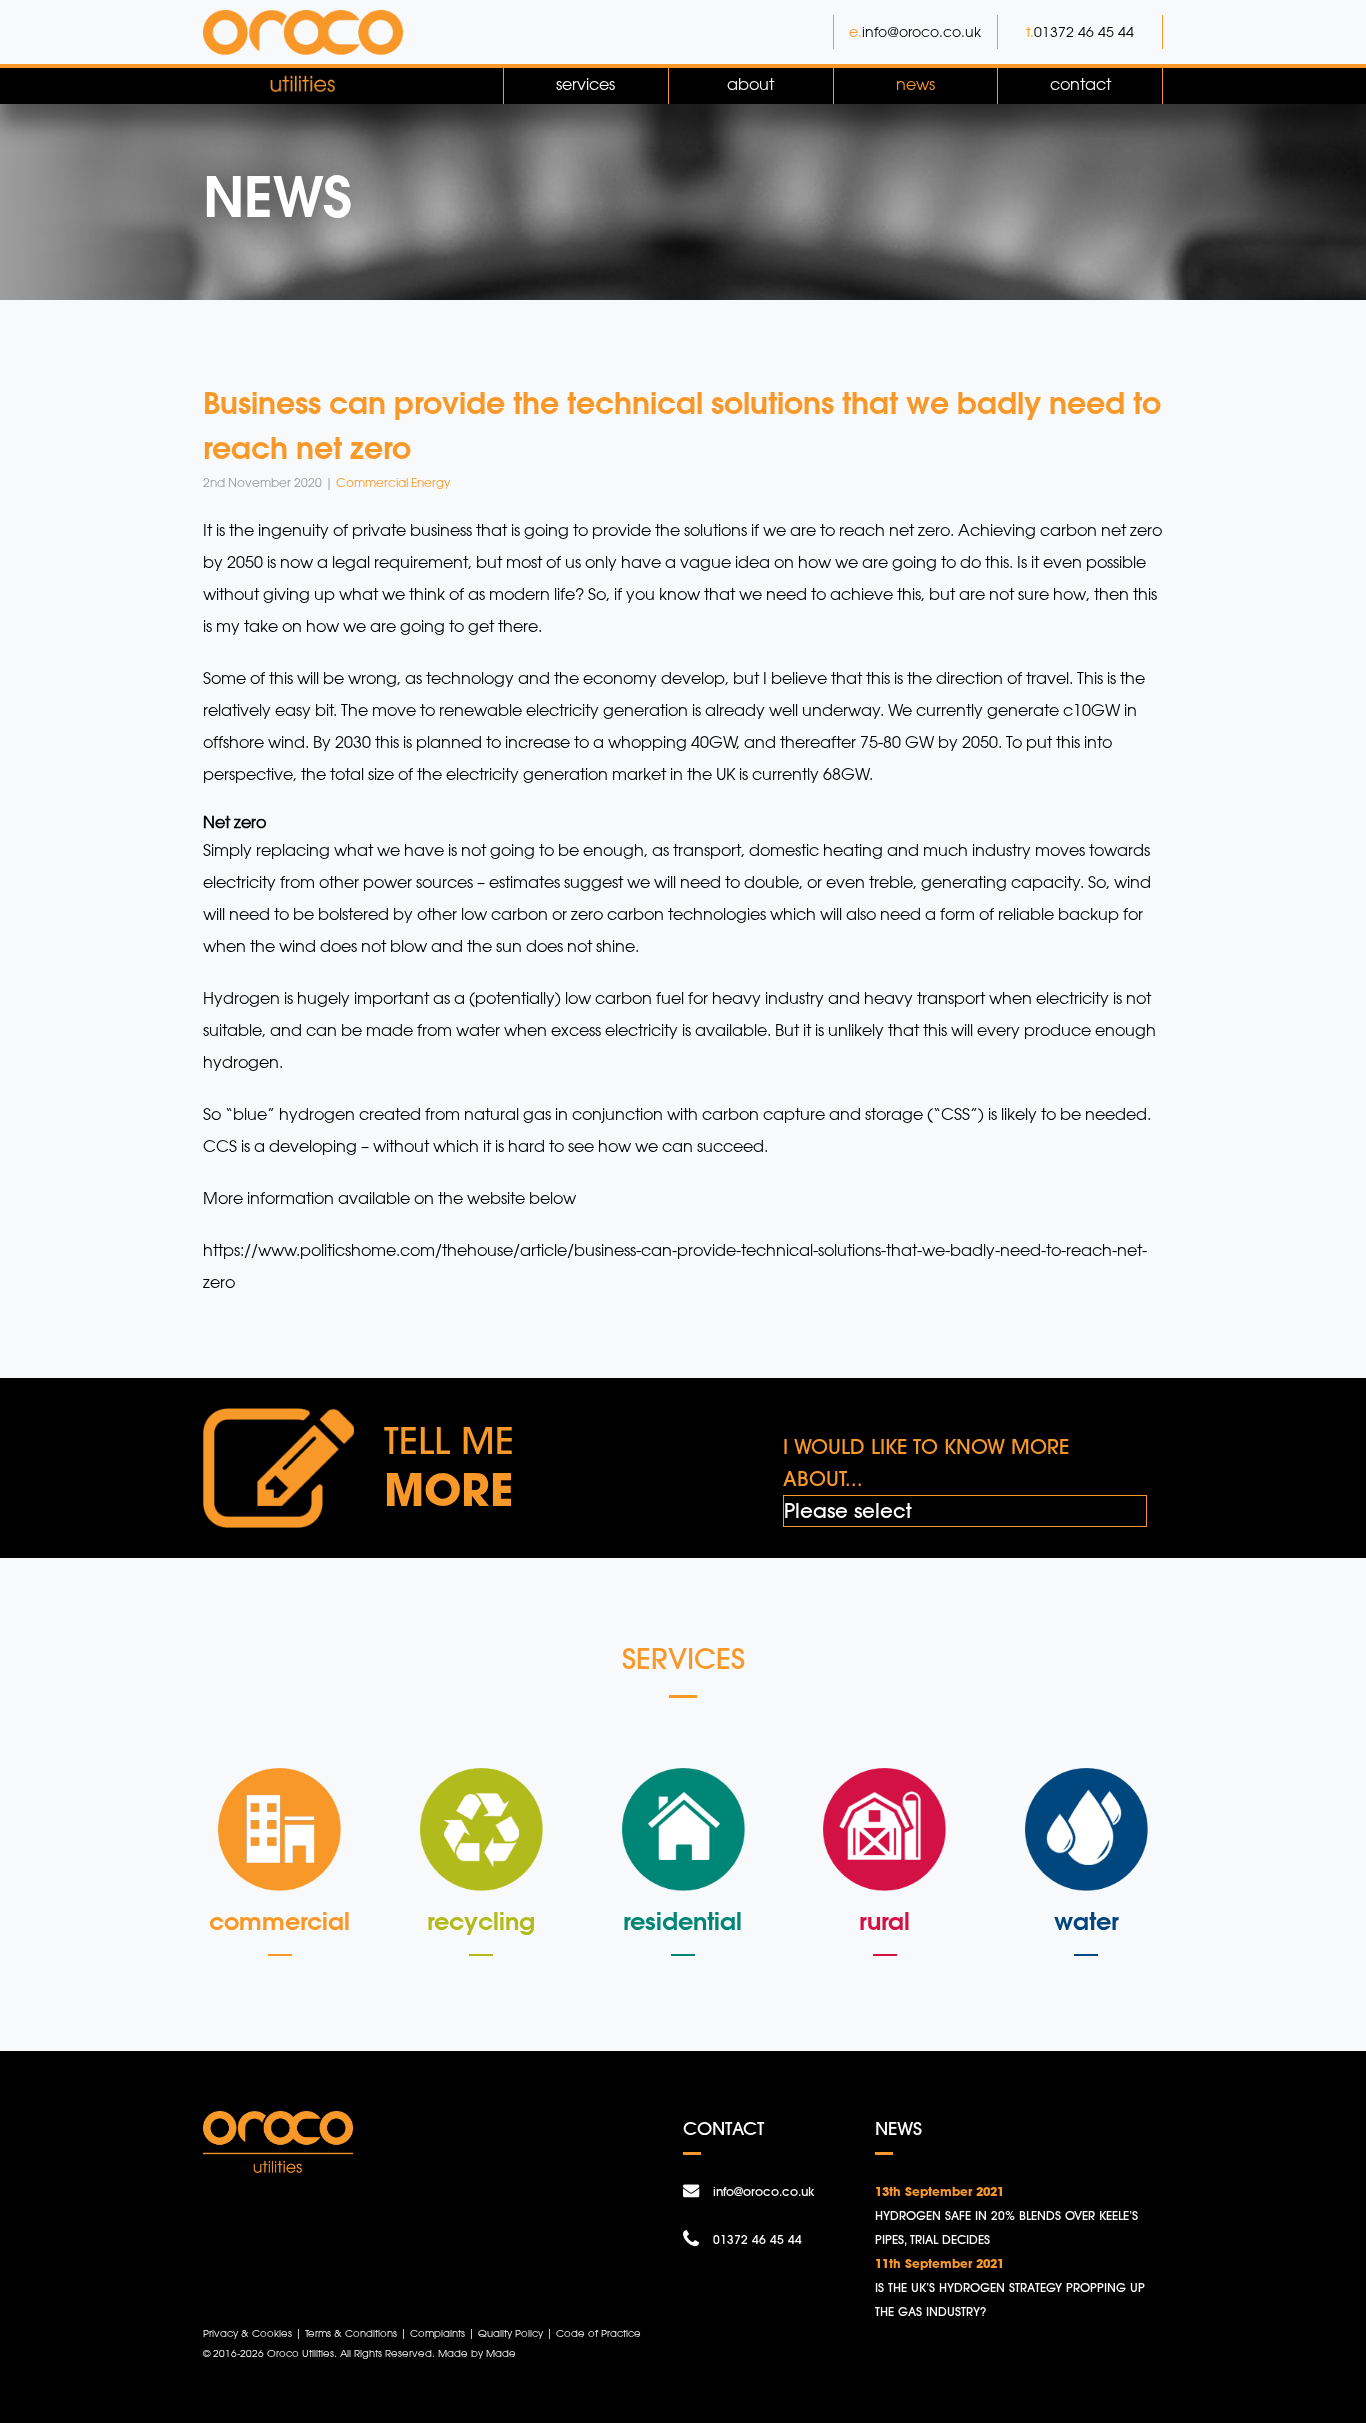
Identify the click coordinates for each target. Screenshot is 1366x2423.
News (915, 84)
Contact (1080, 84)
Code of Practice (598, 2333)
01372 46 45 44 (1084, 31)
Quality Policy (510, 2333)
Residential (682, 1921)
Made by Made (477, 2353)
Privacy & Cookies (247, 2333)
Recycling (481, 1921)
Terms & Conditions (351, 2333)
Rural (884, 1921)
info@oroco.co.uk (921, 31)
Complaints (437, 2333)
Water (1086, 1921)
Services (585, 84)
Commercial (279, 1921)
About (750, 84)
